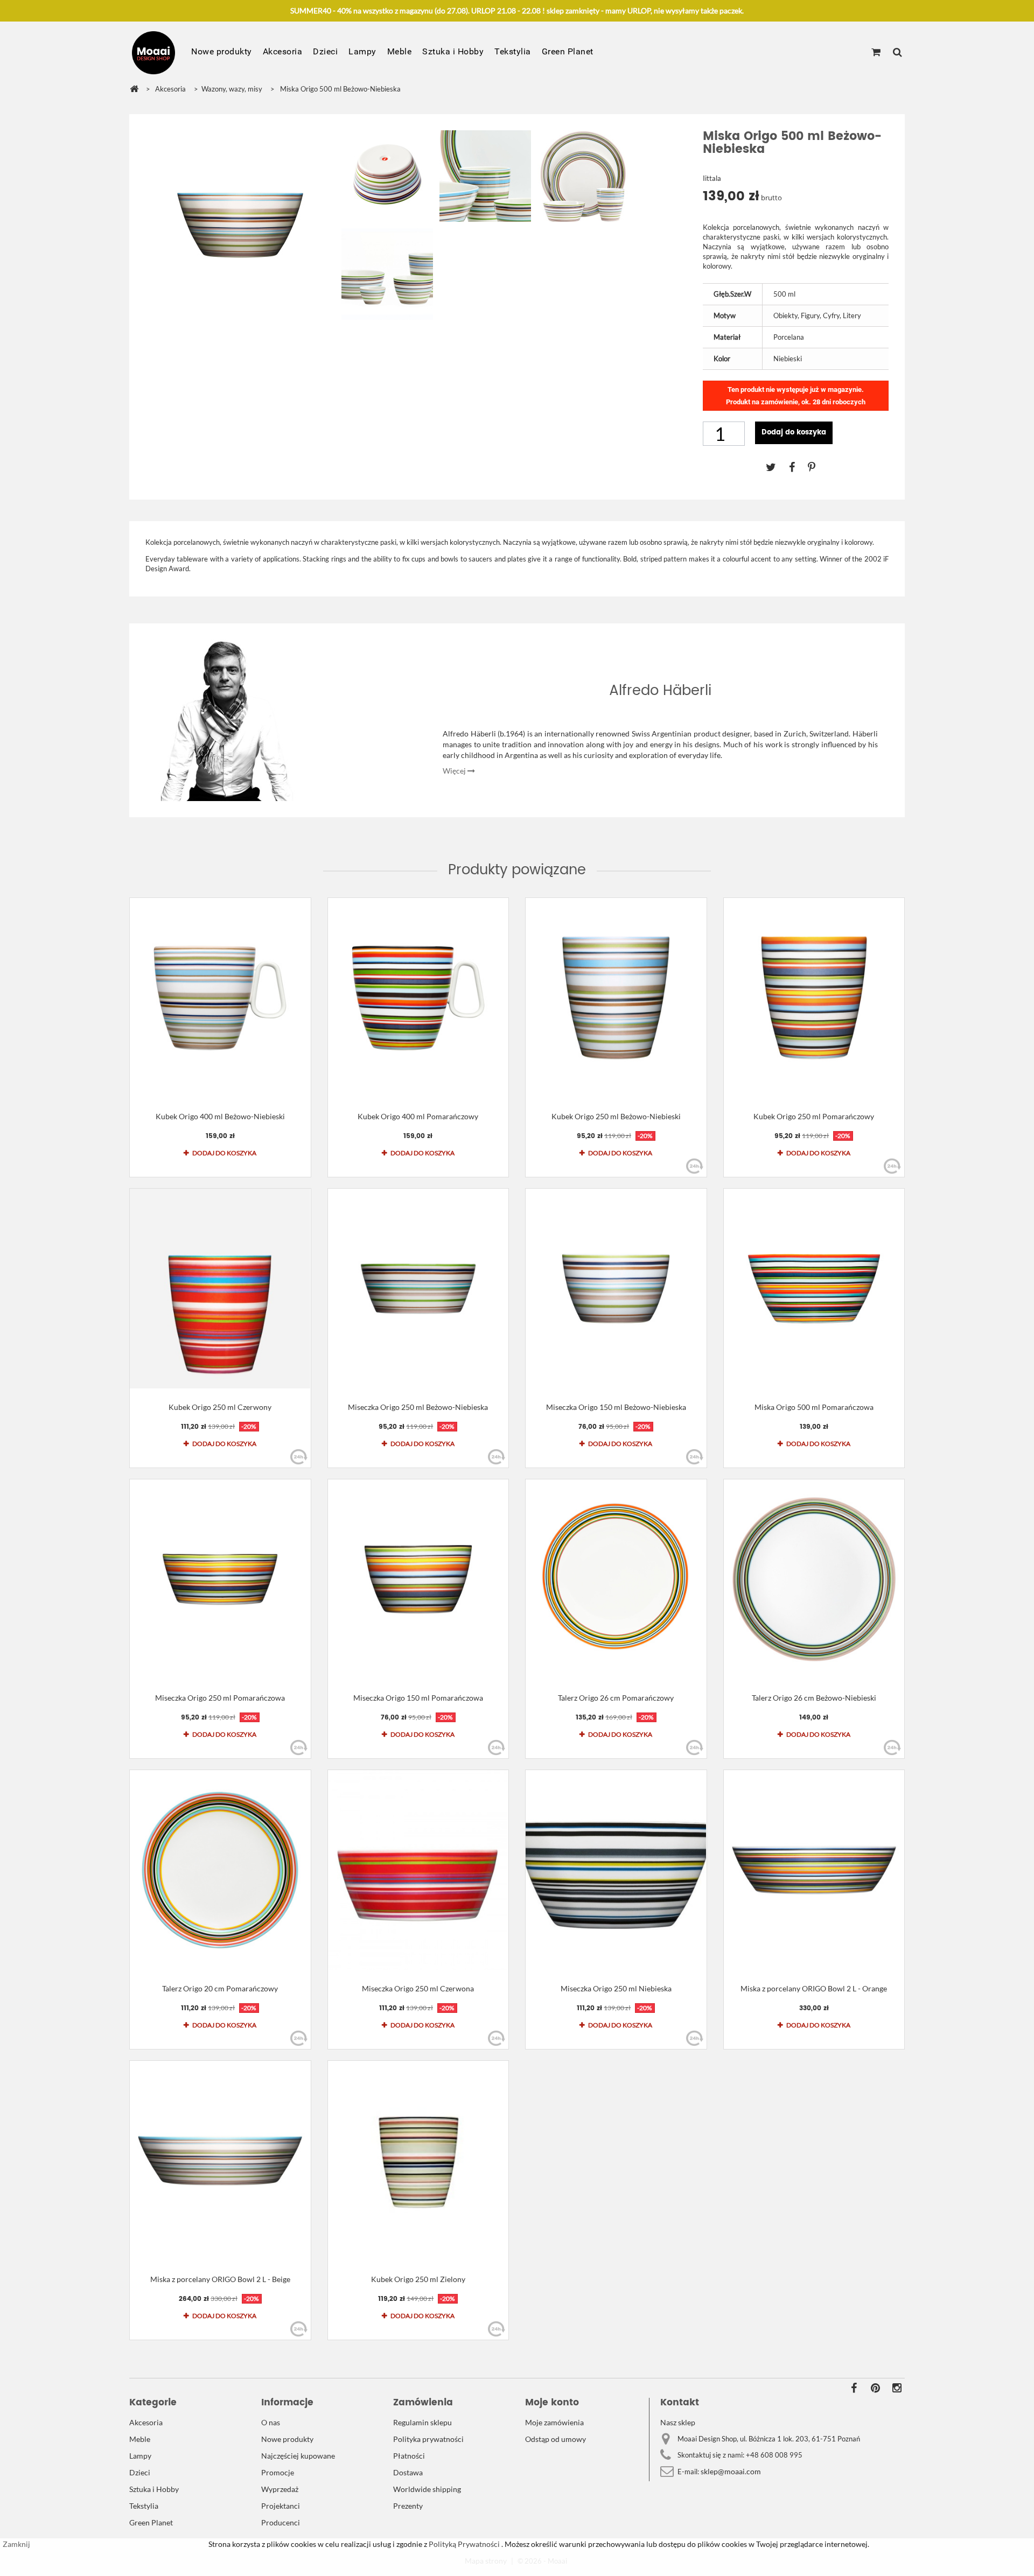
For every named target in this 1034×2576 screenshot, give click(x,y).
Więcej (455, 771)
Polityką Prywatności (463, 2544)
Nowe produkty (222, 51)
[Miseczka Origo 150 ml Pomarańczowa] (418, 1579)
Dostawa (408, 2472)
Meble (400, 51)
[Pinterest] (817, 467)
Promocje (278, 2472)
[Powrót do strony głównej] (134, 89)
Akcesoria (283, 51)
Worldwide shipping (427, 2489)
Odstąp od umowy (556, 2439)
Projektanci (281, 2506)
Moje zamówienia (554, 2422)
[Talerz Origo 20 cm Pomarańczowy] (220, 1870)
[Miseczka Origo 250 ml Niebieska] (616, 1870)
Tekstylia (513, 51)
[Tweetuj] (777, 467)
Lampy (362, 51)
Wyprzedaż (280, 2489)
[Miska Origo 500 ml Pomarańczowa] (814, 1289)
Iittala (712, 178)
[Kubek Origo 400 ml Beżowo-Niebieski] (220, 998)
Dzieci (325, 51)
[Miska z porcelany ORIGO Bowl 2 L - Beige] (220, 2161)
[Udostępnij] (798, 467)
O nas (271, 2422)
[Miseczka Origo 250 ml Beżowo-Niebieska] (418, 1289)
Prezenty (408, 2506)
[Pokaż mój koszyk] (876, 53)
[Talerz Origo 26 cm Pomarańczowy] (616, 1579)
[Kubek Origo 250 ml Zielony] (418, 2161)
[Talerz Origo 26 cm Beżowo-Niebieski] (814, 1579)
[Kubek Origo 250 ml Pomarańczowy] (814, 998)
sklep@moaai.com (731, 2471)
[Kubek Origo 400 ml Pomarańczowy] (418, 998)
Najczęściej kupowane (298, 2456)
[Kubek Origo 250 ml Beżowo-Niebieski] (616, 998)
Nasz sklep (678, 2422)
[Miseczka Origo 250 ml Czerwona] (418, 1870)
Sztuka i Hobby (453, 51)
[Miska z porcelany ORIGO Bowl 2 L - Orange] (814, 1870)
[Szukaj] (897, 53)
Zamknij (16, 2544)
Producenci (281, 2522)
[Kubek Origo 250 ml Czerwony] (220, 1289)
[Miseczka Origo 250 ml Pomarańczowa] (220, 1579)
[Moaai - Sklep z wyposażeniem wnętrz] (153, 53)
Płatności (409, 2456)
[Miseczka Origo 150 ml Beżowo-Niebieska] (616, 1289)
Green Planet (568, 51)
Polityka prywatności (428, 2439)
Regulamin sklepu (422, 2422)
